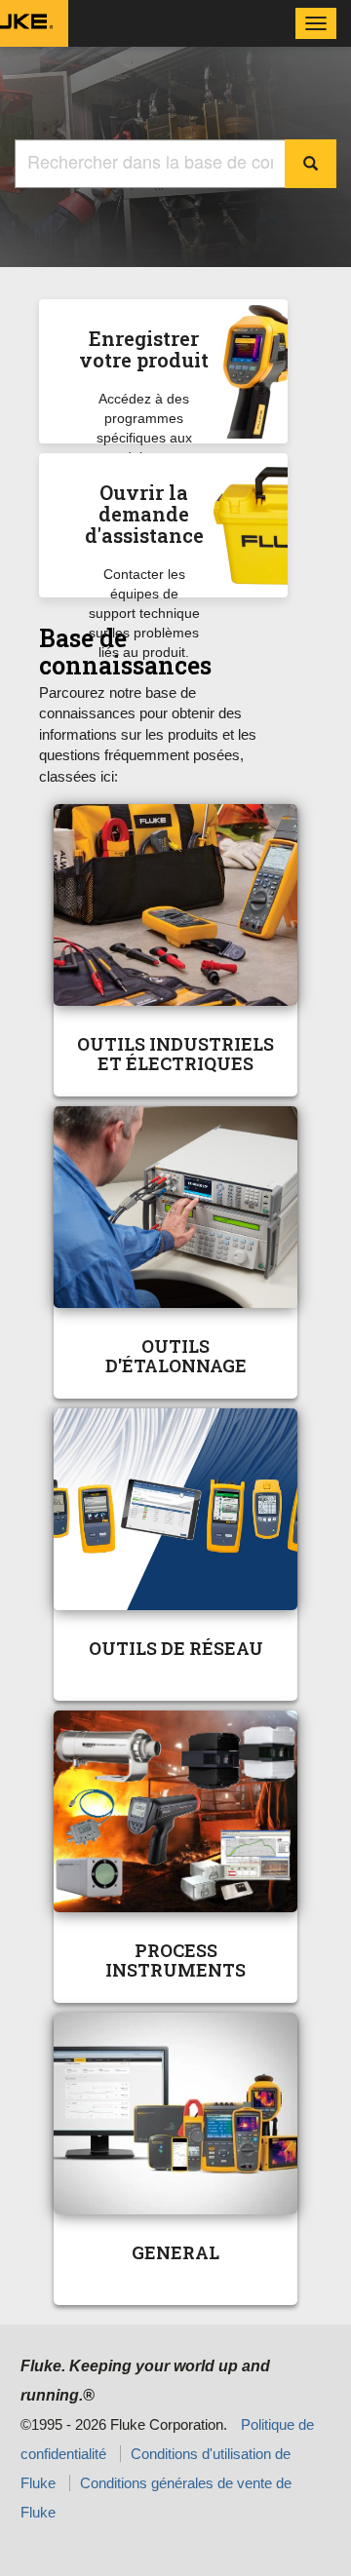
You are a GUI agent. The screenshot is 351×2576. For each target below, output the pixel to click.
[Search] (311, 164)
